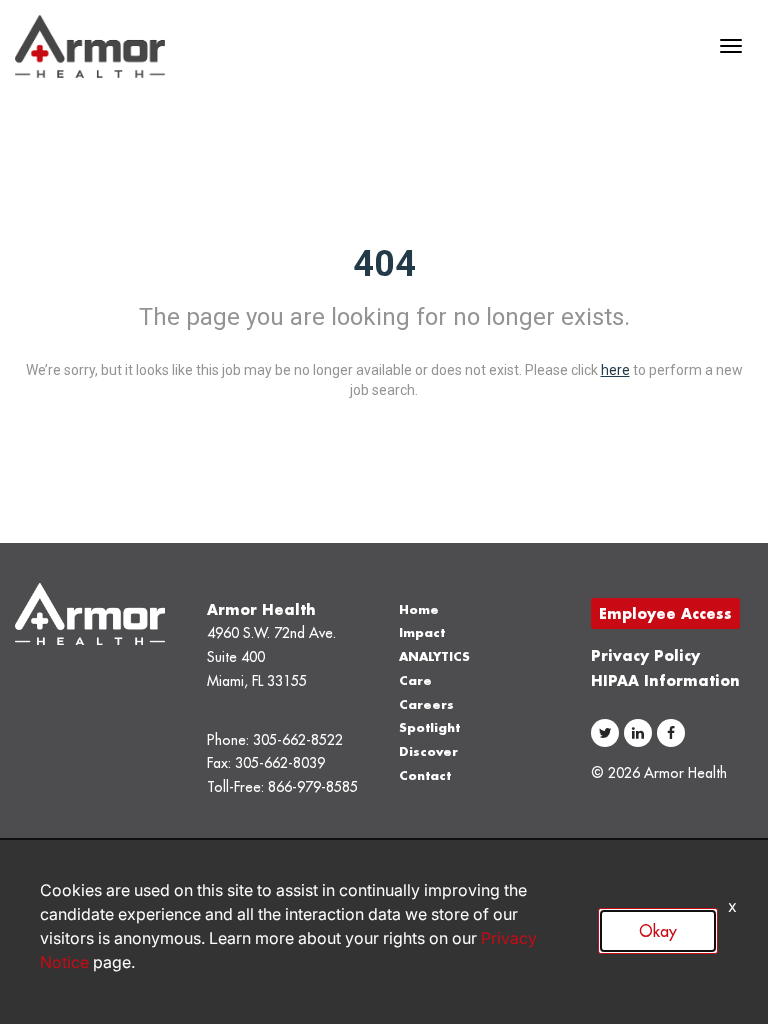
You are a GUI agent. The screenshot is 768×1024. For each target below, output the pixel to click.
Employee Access (665, 613)
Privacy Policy (645, 655)
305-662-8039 (280, 763)
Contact (425, 775)
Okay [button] (658, 931)
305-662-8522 (298, 740)
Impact (422, 632)
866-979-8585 (313, 787)
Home (419, 609)
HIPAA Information (665, 680)
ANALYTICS (434, 656)
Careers (426, 704)
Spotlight (429, 727)
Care (415, 680)
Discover (428, 751)
